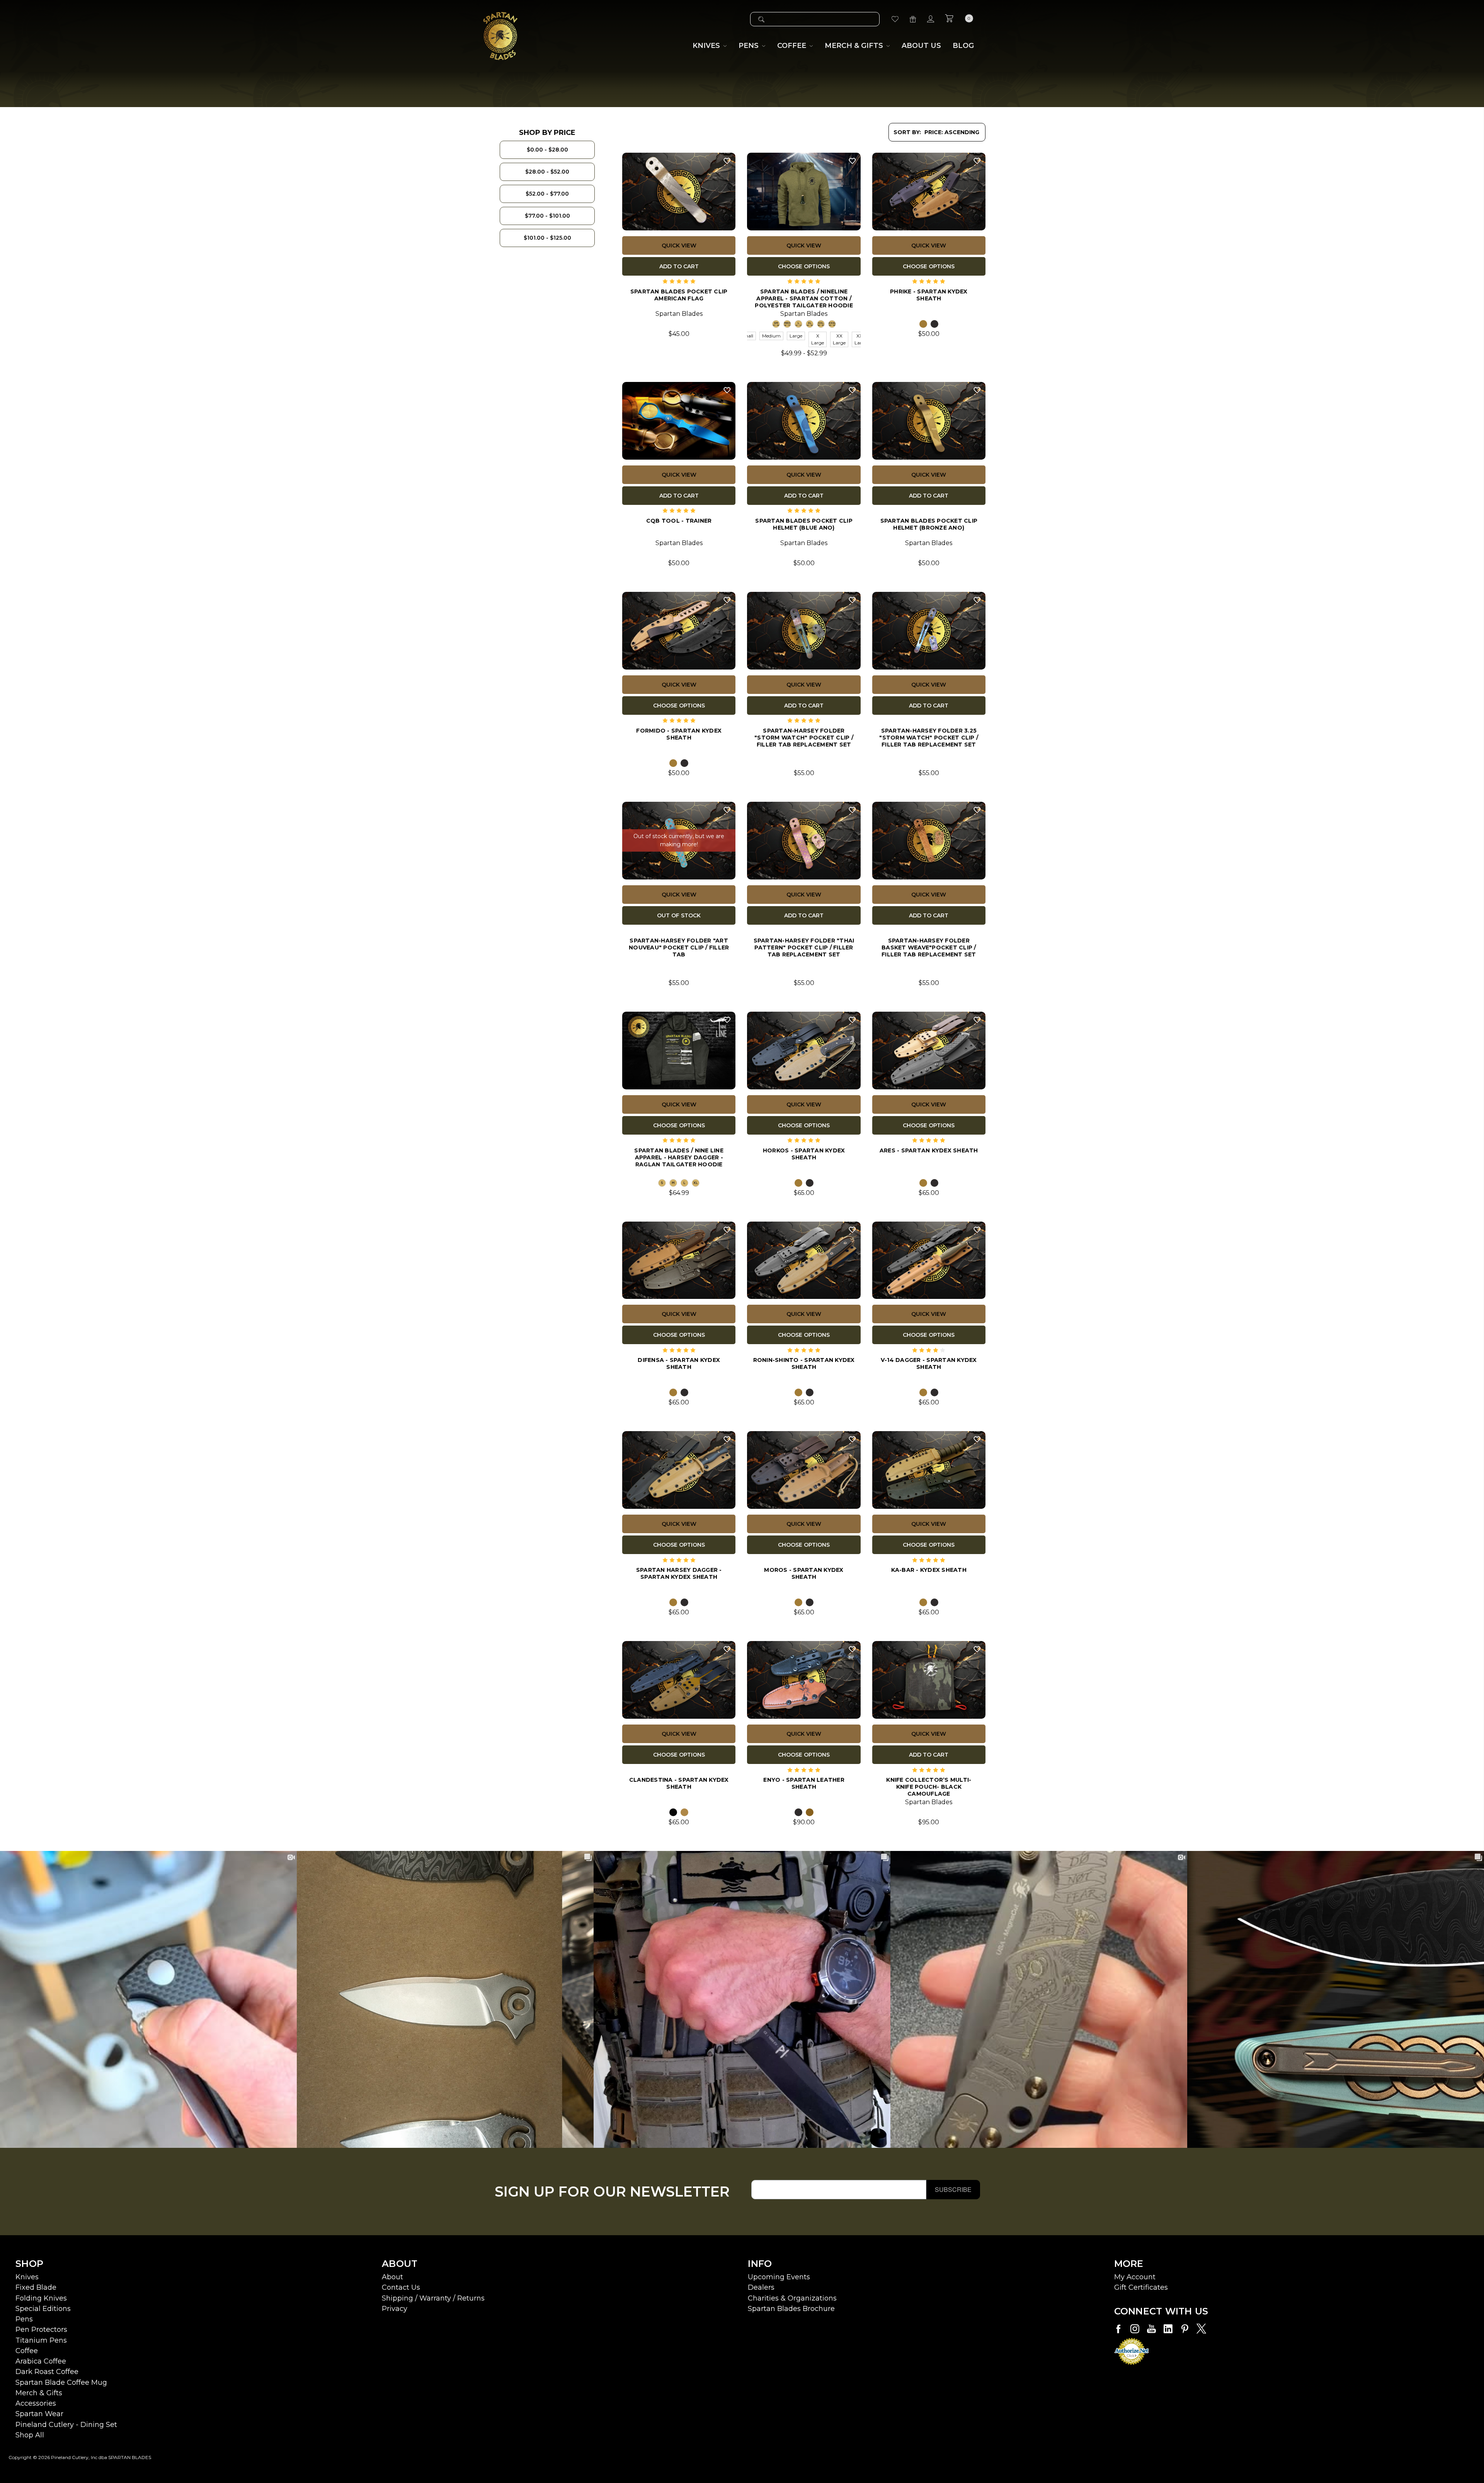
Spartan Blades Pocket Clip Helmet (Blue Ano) (804, 524)
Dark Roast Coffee (47, 2372)
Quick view (679, 245)
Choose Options (804, 266)
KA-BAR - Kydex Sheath (929, 1570)
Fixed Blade (36, 2287)
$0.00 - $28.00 (547, 150)
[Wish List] (895, 19)
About (392, 2277)
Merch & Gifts (39, 2393)
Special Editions (43, 2309)
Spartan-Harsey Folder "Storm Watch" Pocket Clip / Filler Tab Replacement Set (804, 737)
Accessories (36, 2403)
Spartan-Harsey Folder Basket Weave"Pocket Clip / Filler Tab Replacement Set (929, 947)
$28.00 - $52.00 (547, 172)
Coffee (27, 2351)
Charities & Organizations (792, 2298)
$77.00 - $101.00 (547, 216)
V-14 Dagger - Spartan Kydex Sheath (929, 1363)
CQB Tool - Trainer (679, 521)
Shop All (30, 2435)
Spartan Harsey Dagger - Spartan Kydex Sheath (679, 1573)
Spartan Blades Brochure (791, 2309)
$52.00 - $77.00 (547, 194)
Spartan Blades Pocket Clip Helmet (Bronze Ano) (929, 524)
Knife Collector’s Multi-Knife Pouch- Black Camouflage (929, 1786)
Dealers (761, 2287)
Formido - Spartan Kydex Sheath (679, 734)
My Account (1135, 2277)
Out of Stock (679, 915)
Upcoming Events (779, 2277)
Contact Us (401, 2287)
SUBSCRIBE (953, 2189)
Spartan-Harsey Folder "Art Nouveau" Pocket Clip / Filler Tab (679, 947)
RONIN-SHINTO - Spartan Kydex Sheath (804, 1363)
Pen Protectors (41, 2330)
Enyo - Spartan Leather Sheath (804, 1783)
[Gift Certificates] (913, 19)
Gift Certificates (1141, 2287)
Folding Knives (41, 2298)
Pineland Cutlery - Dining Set (66, 2425)
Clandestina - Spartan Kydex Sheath (679, 1783)
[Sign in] (931, 19)
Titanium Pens (41, 2340)
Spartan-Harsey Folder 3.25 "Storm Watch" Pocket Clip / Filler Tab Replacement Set (929, 737)
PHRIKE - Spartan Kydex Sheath (929, 295)
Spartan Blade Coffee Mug (61, 2382)
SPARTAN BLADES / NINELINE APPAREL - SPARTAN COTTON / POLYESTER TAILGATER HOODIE (804, 298)
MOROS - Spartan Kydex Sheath (804, 1573)
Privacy (395, 2309)
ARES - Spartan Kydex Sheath (929, 1150)
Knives (27, 2277)
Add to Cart (679, 266)
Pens (24, 2319)
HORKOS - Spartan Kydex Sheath (804, 1154)
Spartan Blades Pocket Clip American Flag (679, 295)
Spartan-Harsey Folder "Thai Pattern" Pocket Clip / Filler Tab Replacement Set (804, 947)
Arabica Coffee (41, 2361)
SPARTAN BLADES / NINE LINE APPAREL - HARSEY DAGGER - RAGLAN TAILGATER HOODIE (679, 1157)
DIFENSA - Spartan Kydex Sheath (679, 1363)
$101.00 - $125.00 (547, 238)
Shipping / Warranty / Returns (433, 2298)
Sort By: (907, 132)
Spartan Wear (39, 2414)
